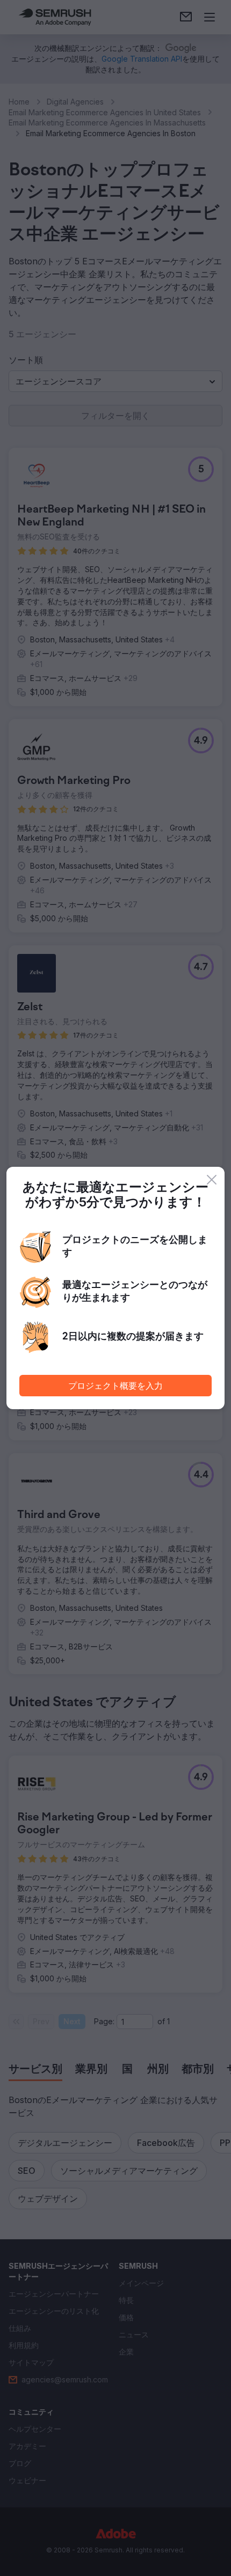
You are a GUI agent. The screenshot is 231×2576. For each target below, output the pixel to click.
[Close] (212, 1180)
